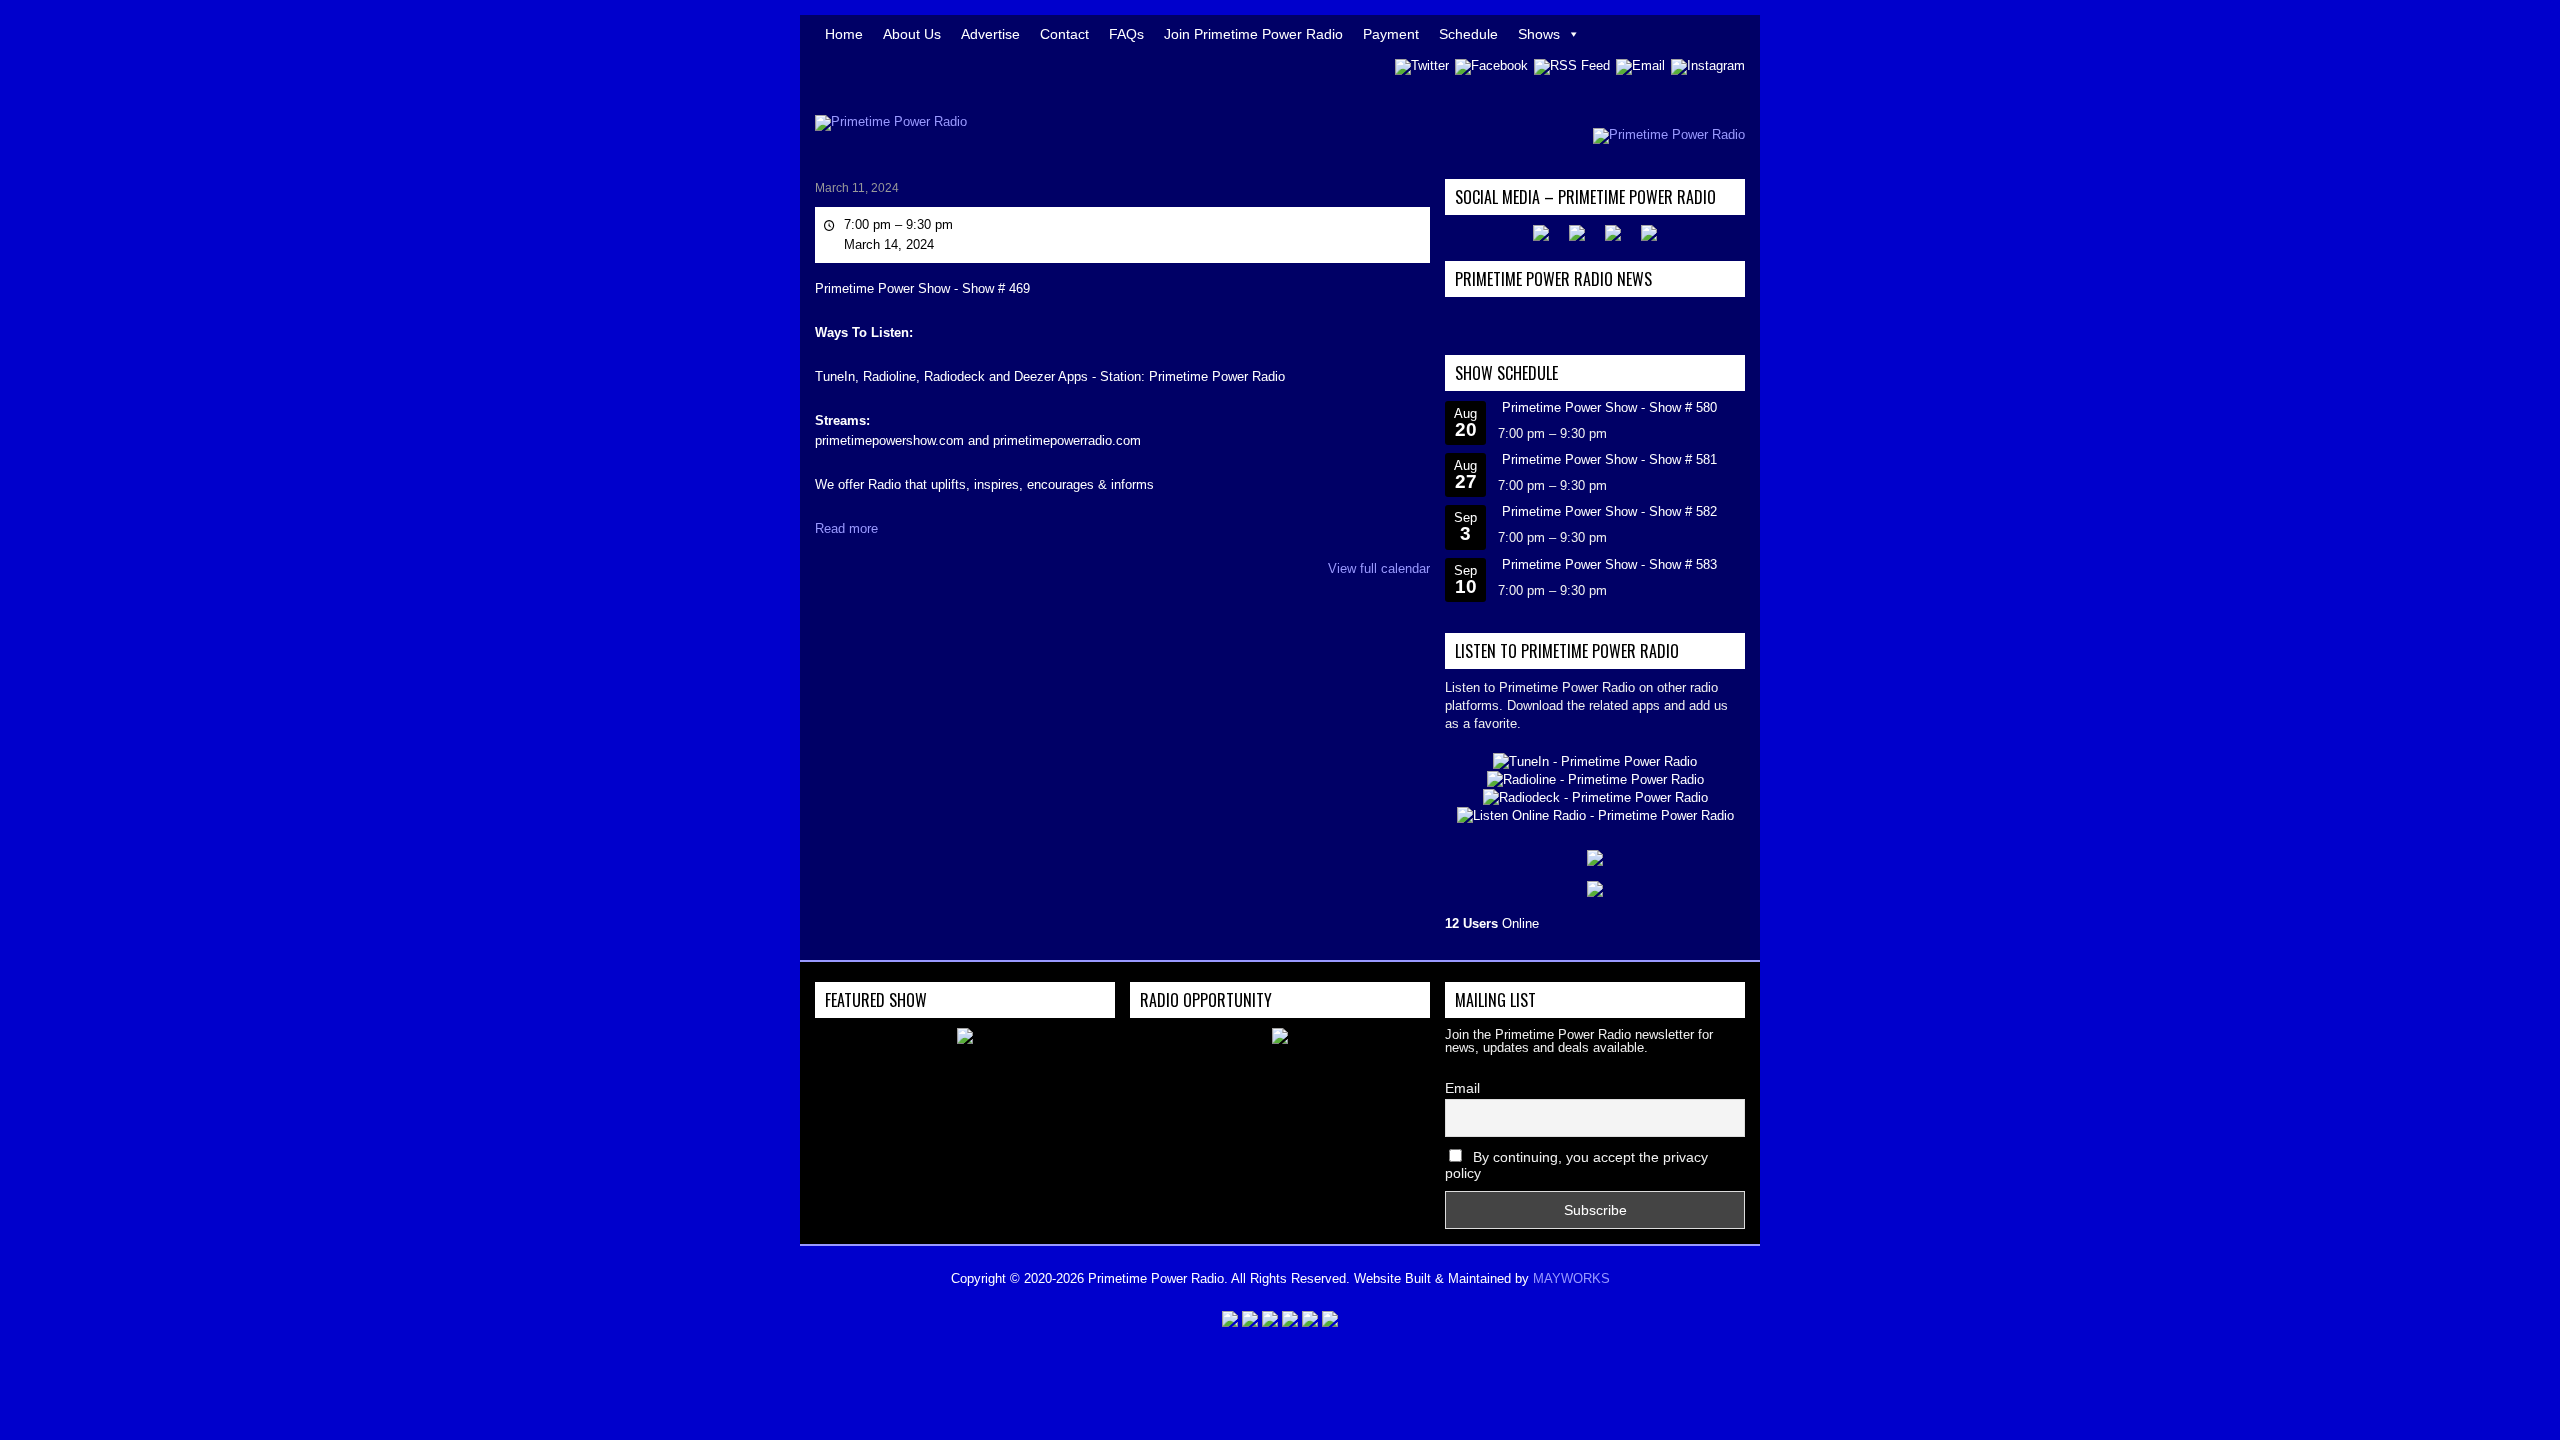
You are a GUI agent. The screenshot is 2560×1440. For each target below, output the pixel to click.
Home (844, 34)
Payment (1391, 34)
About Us (912, 34)
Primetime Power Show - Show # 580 (1609, 407)
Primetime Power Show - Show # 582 (1609, 511)
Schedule (1468, 34)
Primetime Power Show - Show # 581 (1609, 459)
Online (1492, 923)
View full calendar (1379, 568)
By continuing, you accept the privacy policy (1576, 1165)
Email (1462, 1088)
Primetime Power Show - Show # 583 (1609, 564)
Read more (846, 528)
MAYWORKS (1571, 1278)
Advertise (990, 34)
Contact (1064, 34)
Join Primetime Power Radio (1253, 34)
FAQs (1126, 34)
